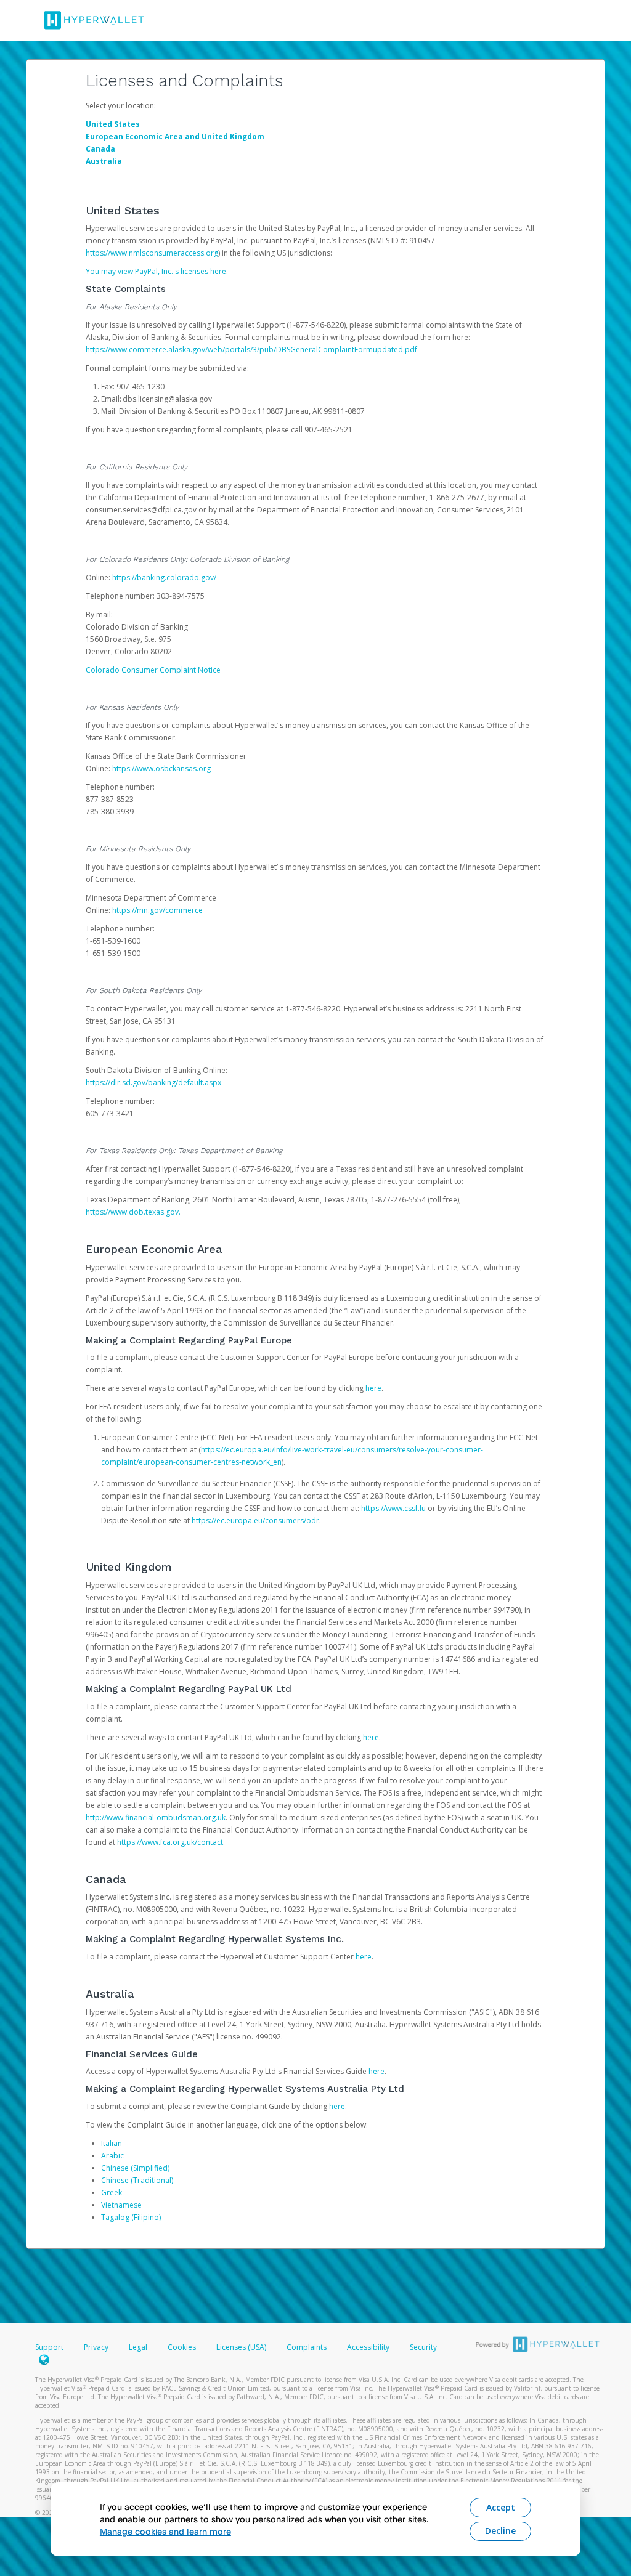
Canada (100, 149)
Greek (112, 2193)
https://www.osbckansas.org (161, 768)
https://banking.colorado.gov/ (164, 577)
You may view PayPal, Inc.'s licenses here (156, 271)
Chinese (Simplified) (135, 2168)
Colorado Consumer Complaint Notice (153, 670)
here (373, 1388)
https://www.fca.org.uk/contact (170, 1842)
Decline (500, 2531)
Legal (138, 2347)
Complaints (307, 2347)
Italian (112, 2143)
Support (49, 2347)
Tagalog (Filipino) (131, 2217)
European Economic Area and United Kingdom (175, 136)
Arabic (112, 2156)
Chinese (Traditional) (137, 2180)
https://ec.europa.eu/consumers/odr (255, 1521)
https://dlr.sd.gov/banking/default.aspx (153, 1083)
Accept (501, 2507)
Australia (104, 161)
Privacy (96, 2347)
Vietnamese (121, 2205)
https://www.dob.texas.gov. (133, 1212)
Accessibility (368, 2347)
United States (113, 124)
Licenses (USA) (242, 2347)
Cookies (182, 2347)
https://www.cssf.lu (393, 1508)
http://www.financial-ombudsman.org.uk (156, 1817)
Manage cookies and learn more (165, 2531)
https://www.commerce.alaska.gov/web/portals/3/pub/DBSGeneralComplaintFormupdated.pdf (251, 350)
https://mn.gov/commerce (157, 910)
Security (423, 2347)
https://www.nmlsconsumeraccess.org (152, 253)
